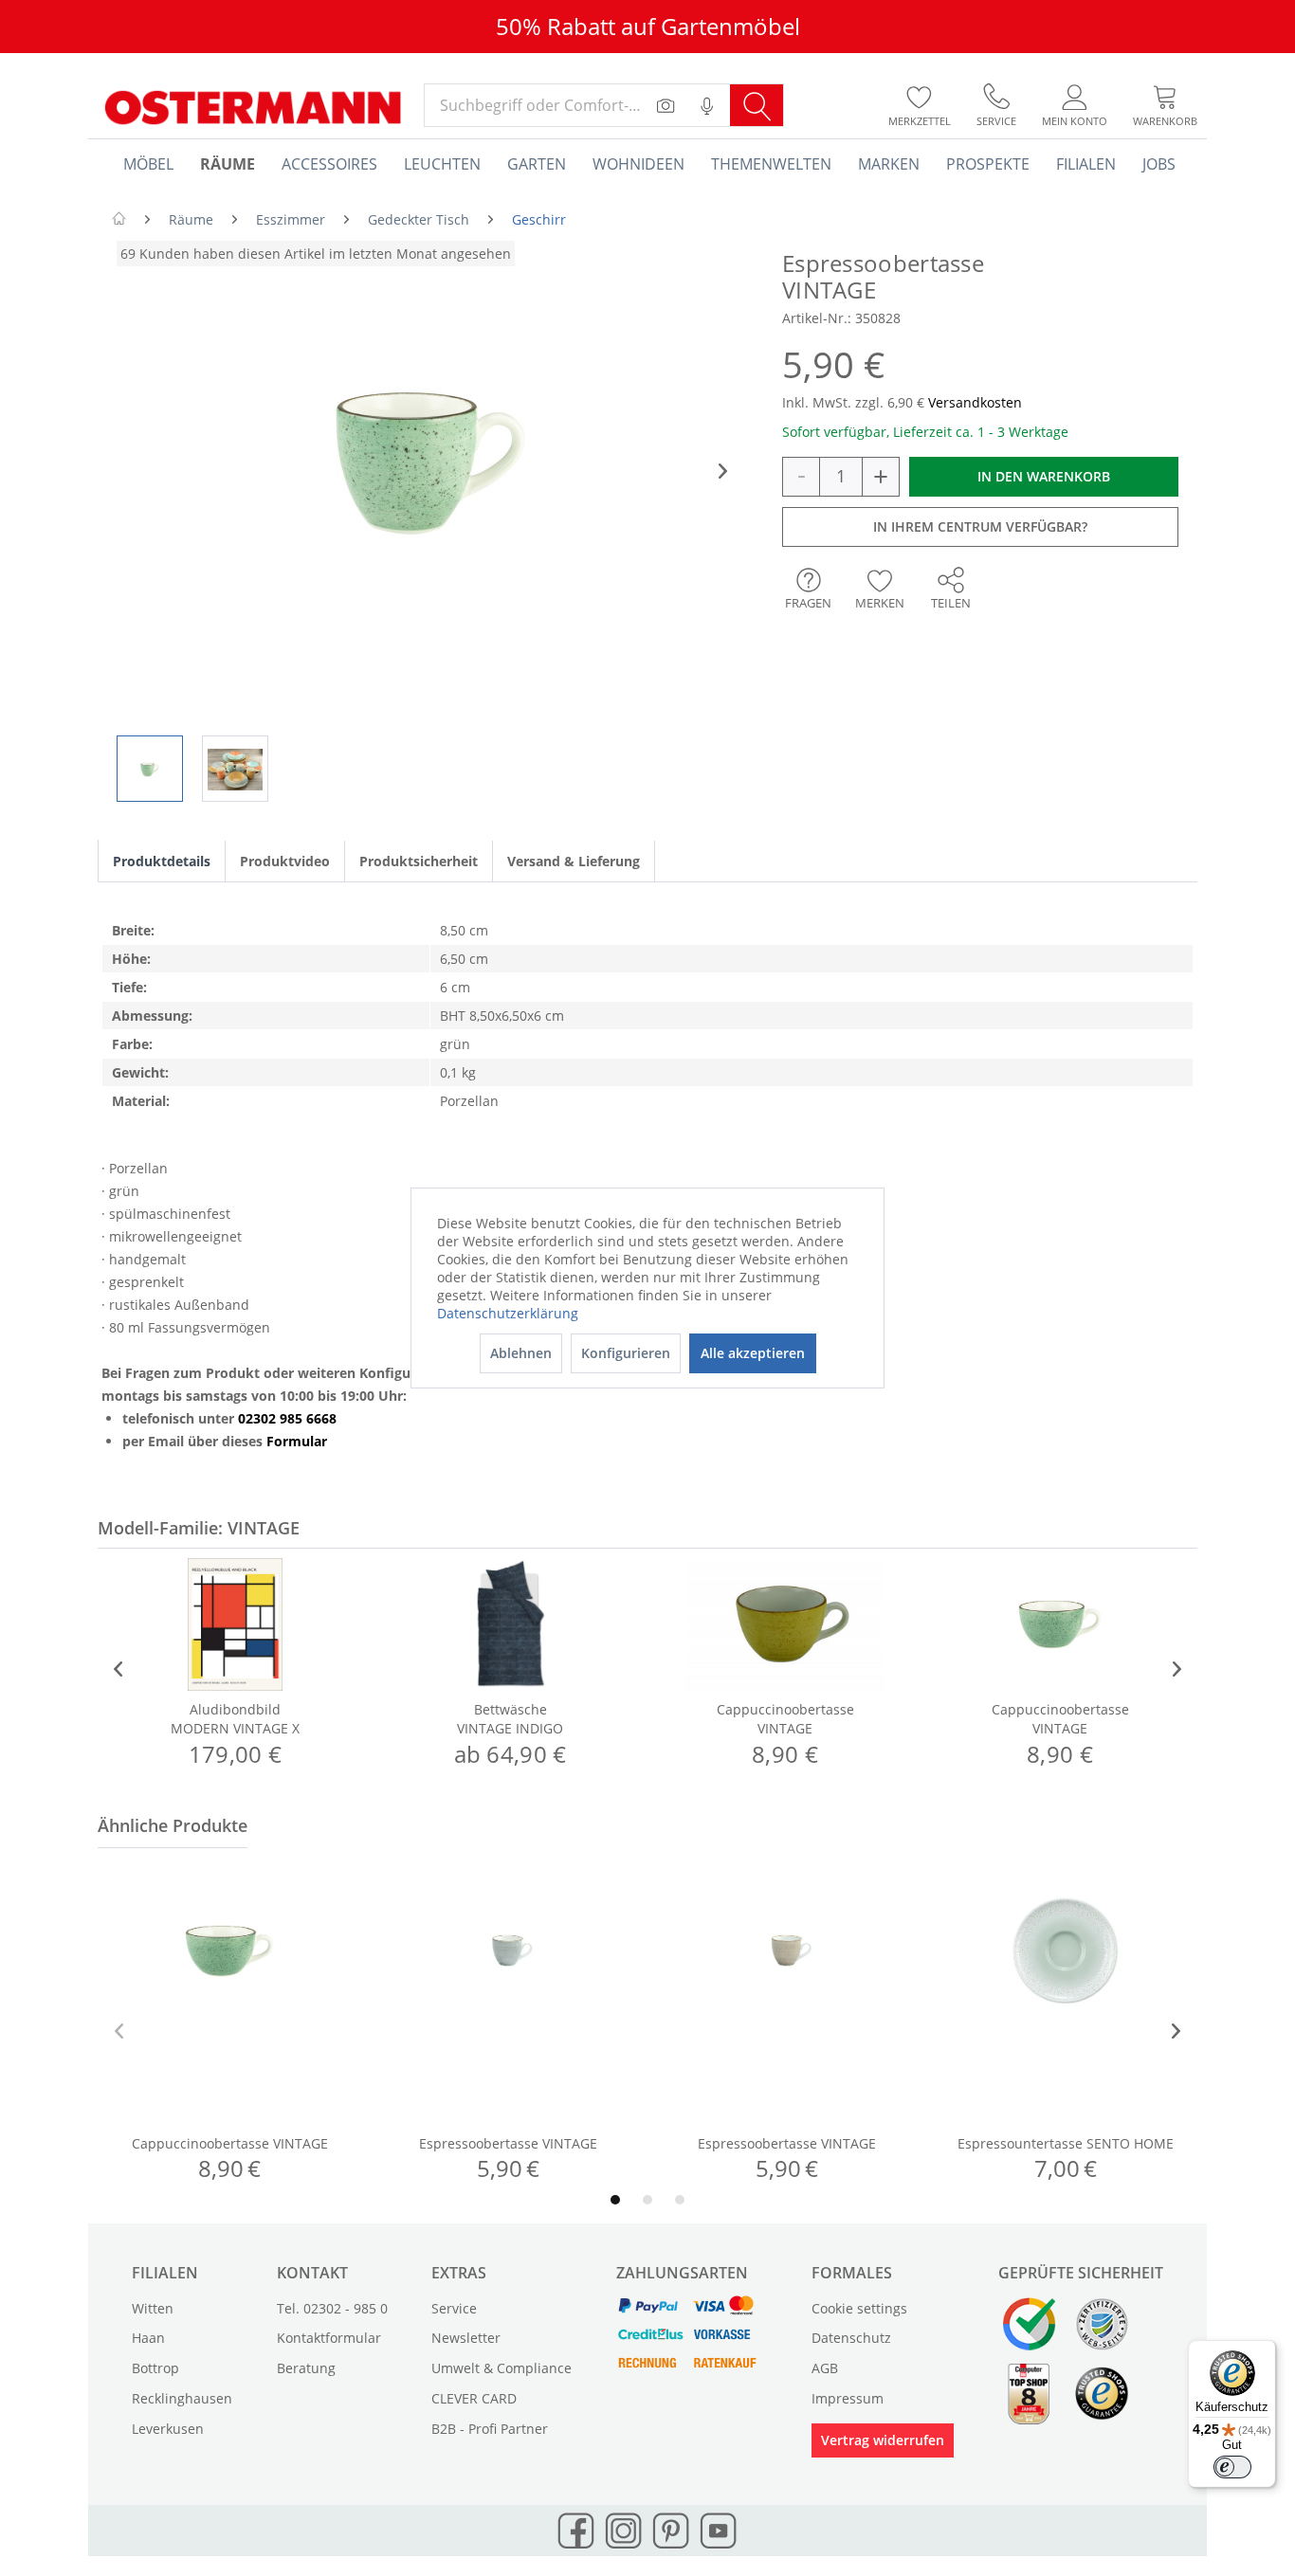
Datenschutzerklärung (508, 1313)
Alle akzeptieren (753, 1353)
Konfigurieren (626, 1353)
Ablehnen (521, 1353)
